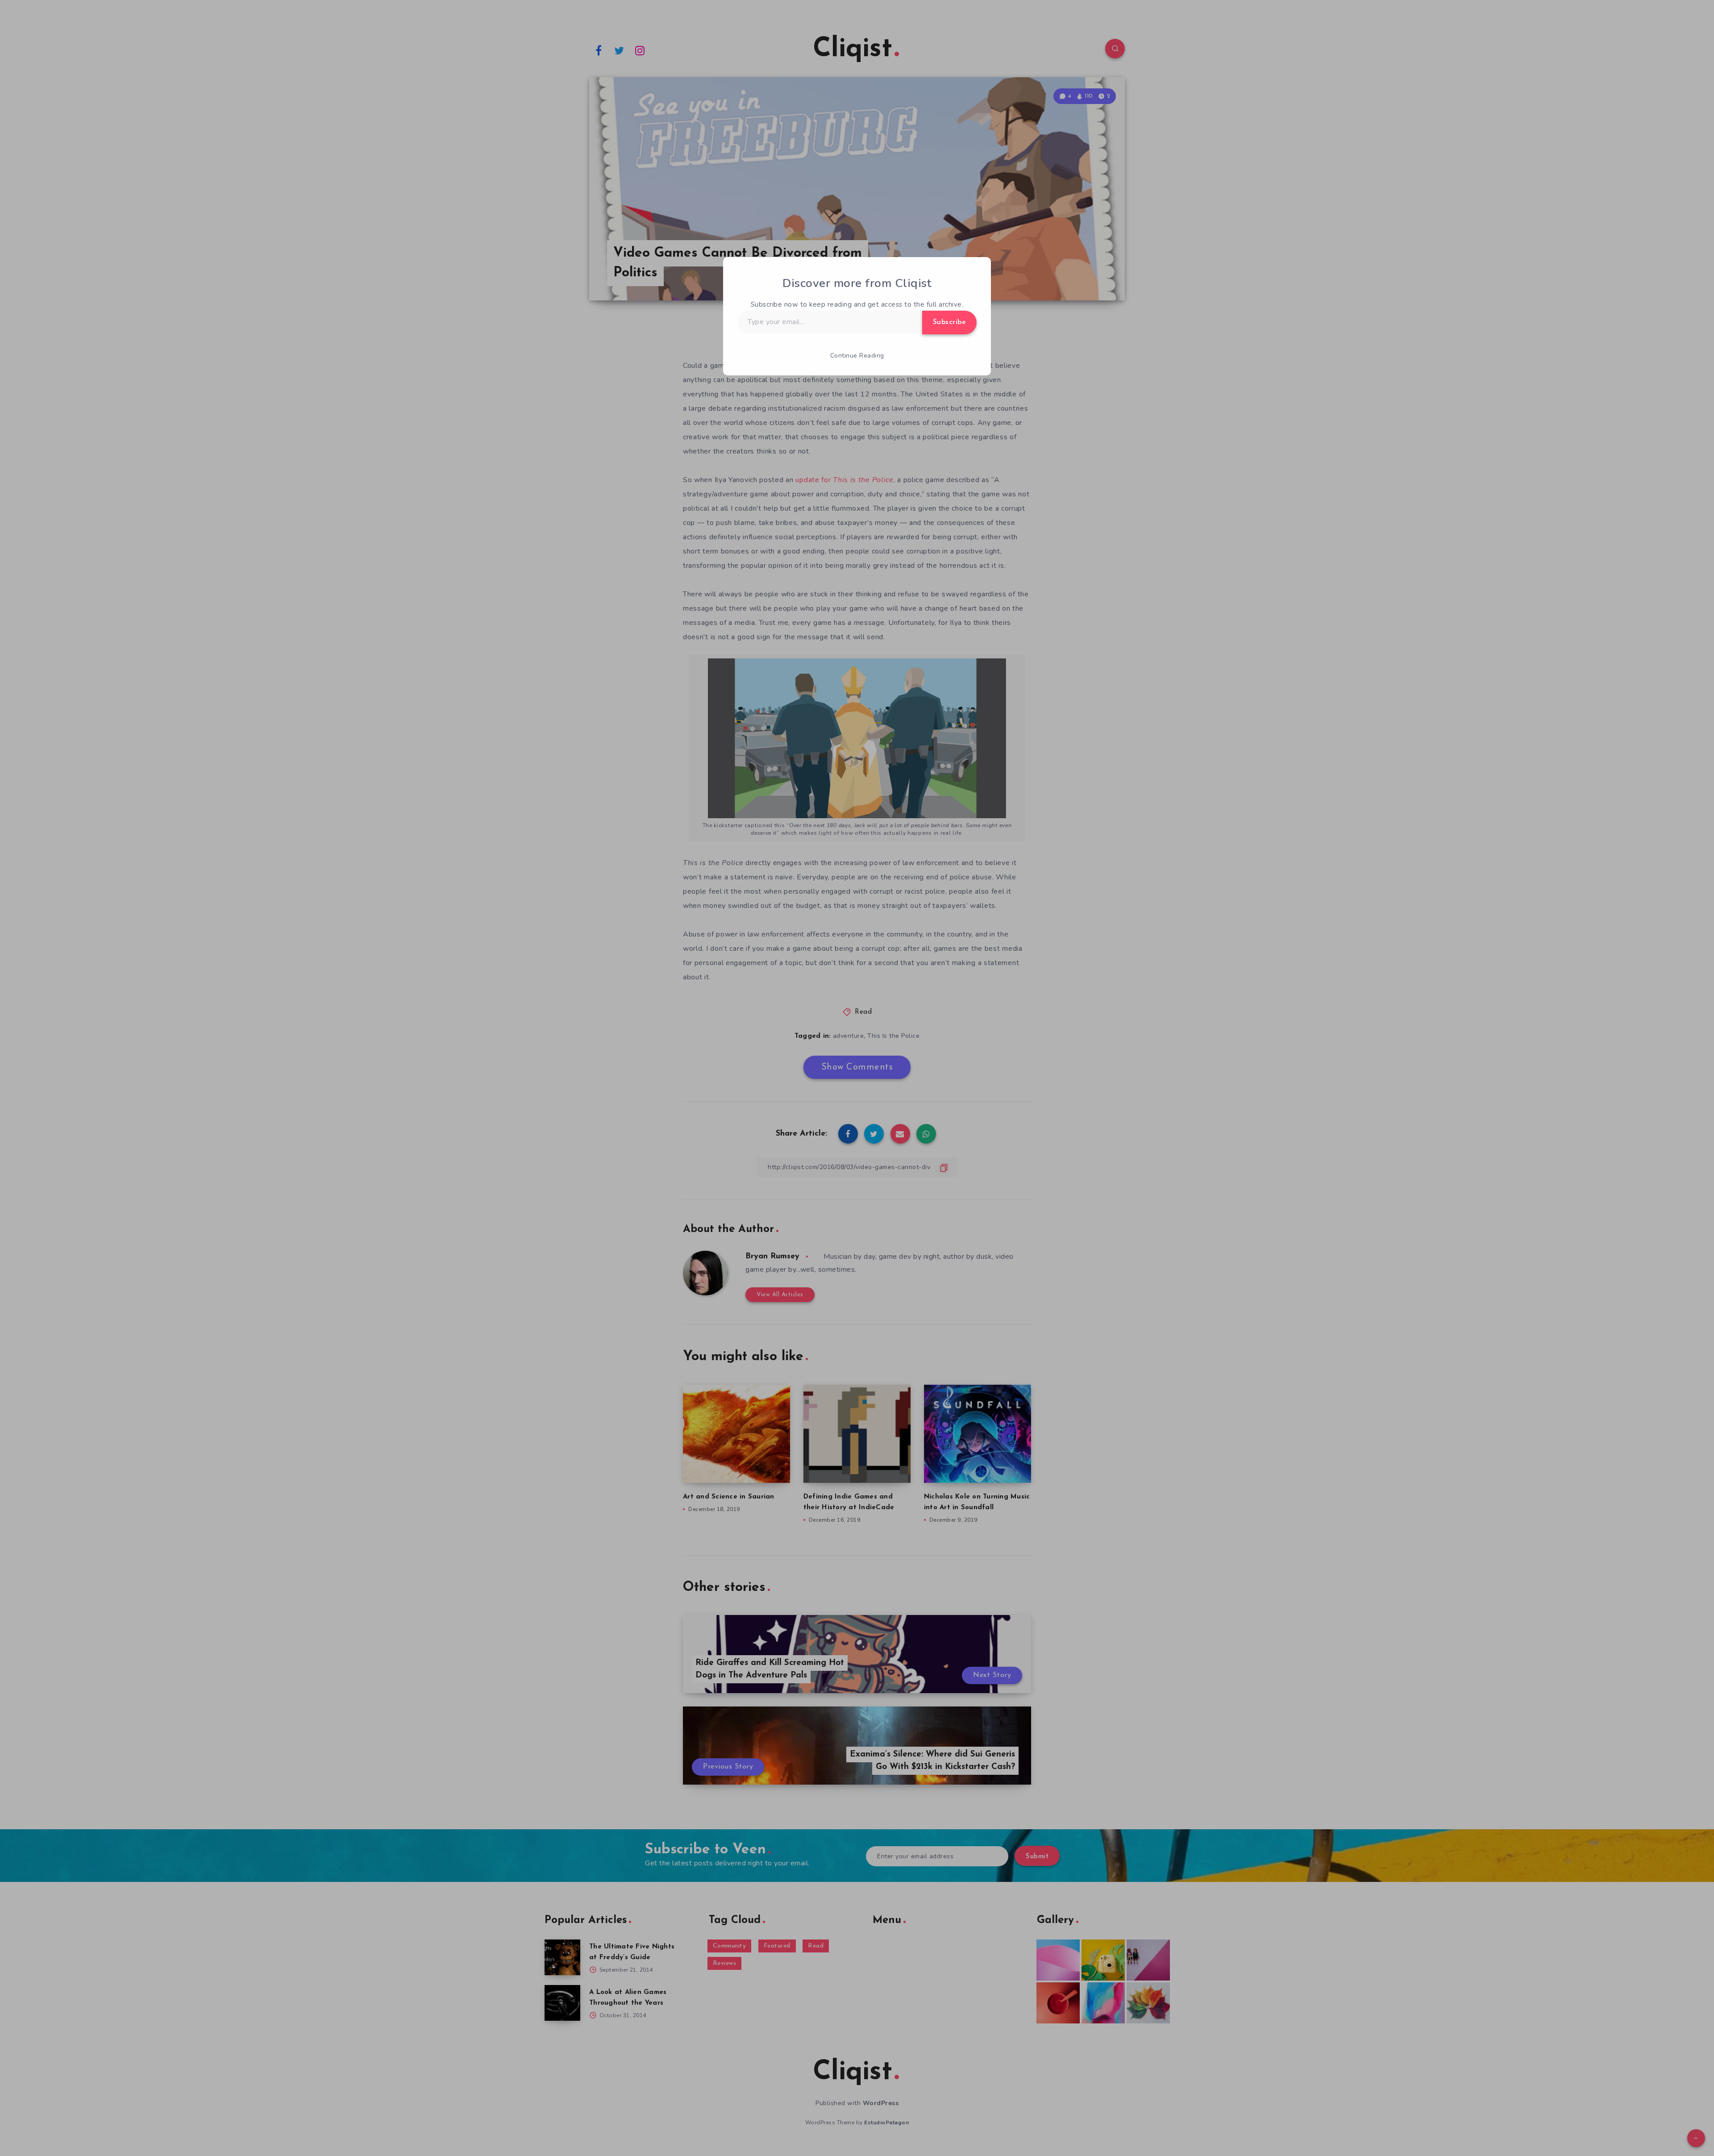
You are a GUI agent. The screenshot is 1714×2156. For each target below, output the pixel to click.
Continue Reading (857, 356)
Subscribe (950, 322)
